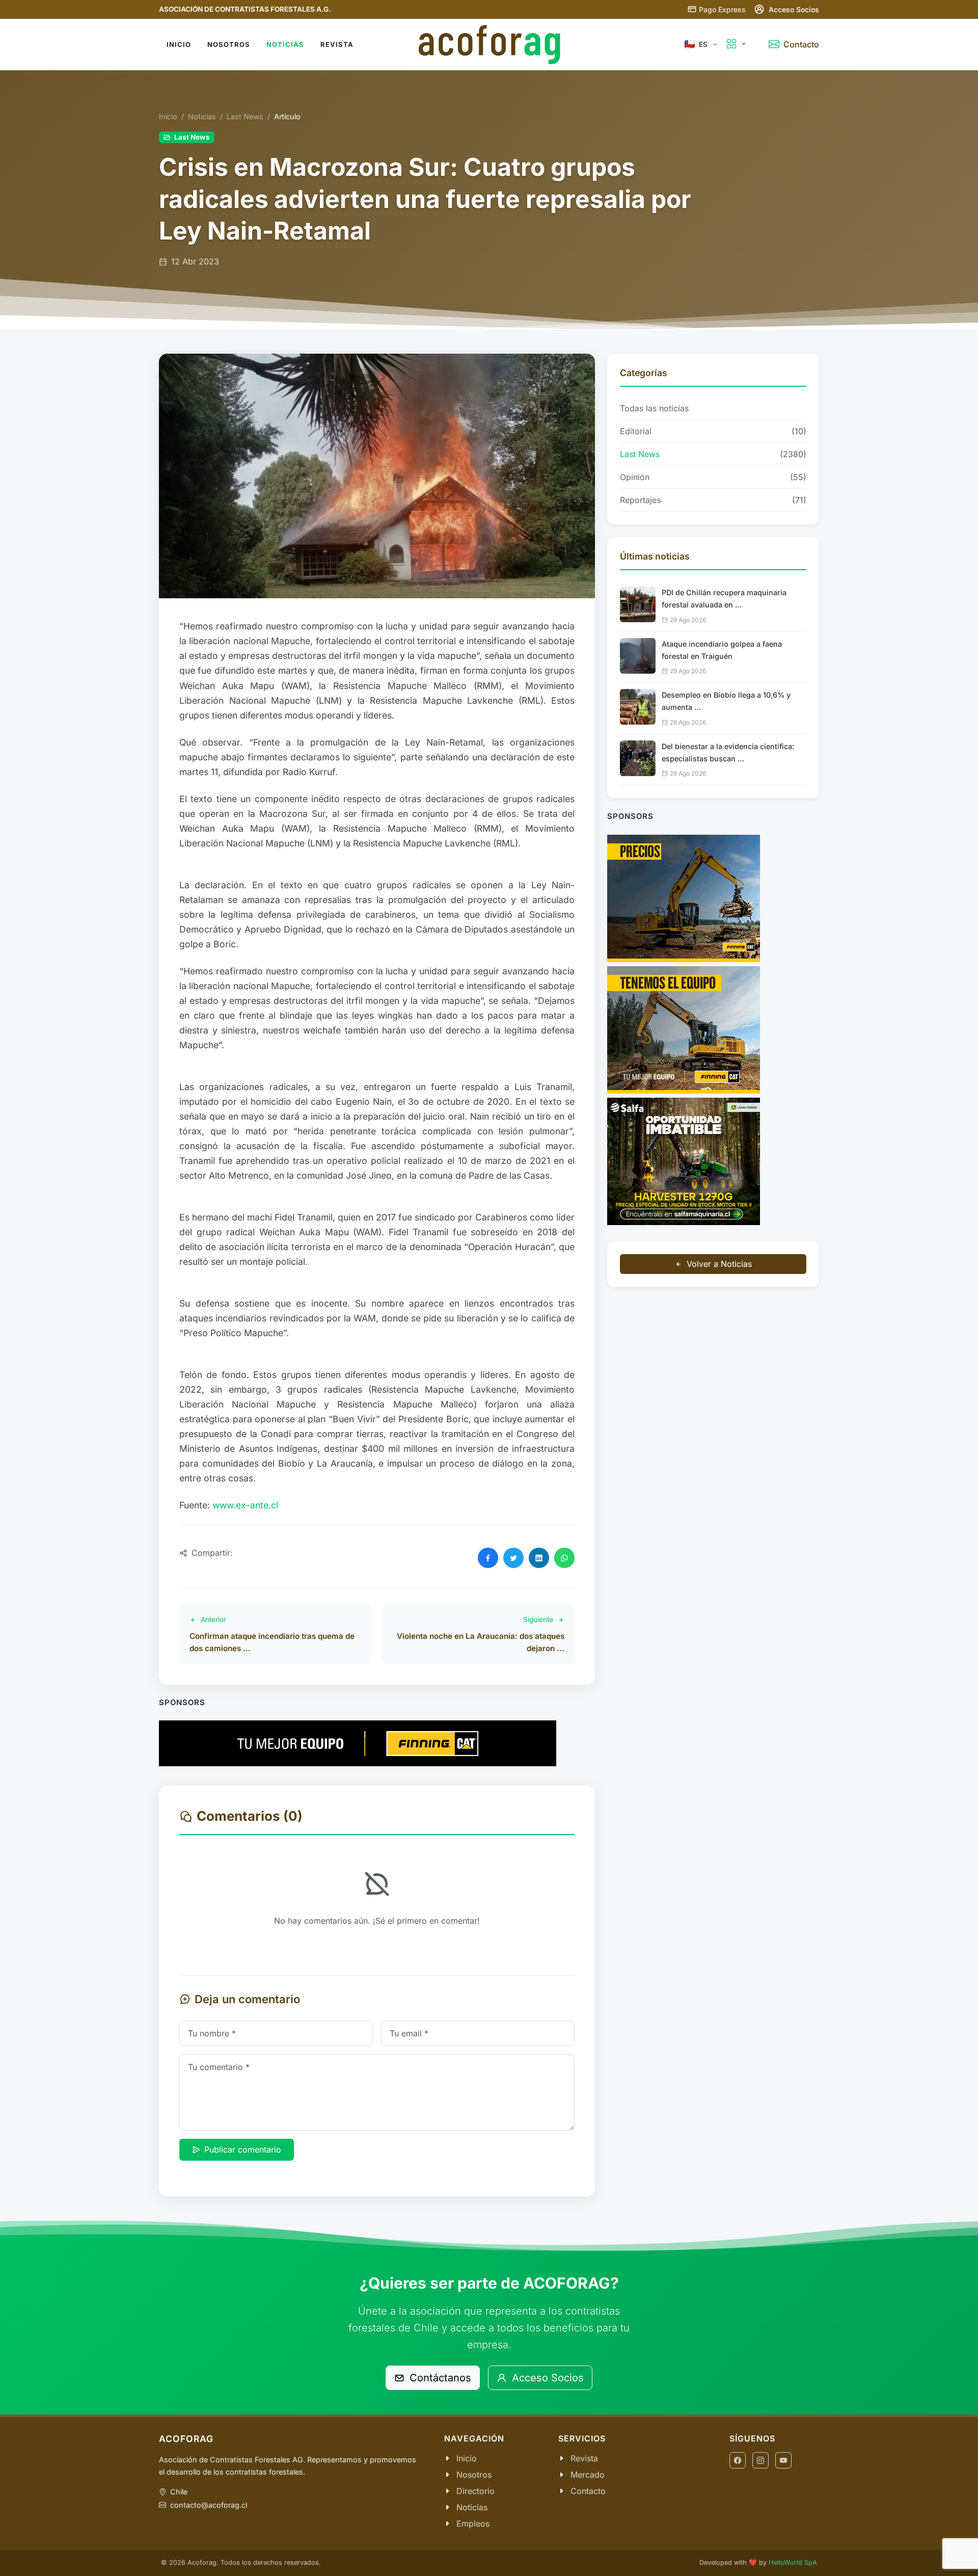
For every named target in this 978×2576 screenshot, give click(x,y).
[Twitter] (513, 1558)
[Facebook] (488, 1558)
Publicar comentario (243, 2149)
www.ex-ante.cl (245, 1505)
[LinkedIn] (539, 1558)
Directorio (476, 2491)
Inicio (168, 116)
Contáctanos (439, 2378)
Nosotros (474, 2475)
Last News (245, 116)
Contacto (588, 2491)
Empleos (473, 2524)
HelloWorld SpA (793, 2562)
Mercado (588, 2475)
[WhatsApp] (564, 1558)
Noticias (202, 116)
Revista (584, 2458)
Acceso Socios (546, 2378)
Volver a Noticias (719, 1264)
